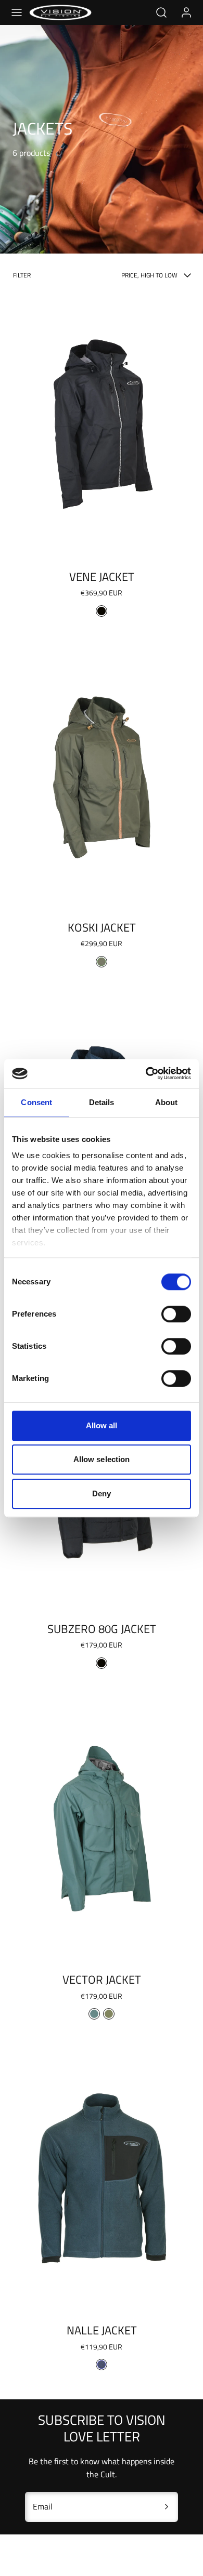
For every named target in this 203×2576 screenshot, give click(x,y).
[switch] (176, 1314)
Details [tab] (102, 1102)
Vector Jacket (102, 1980)
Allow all (102, 1425)
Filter (22, 275)
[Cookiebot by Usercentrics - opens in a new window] (146, 1073)
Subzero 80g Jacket (102, 1629)
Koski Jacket (102, 927)
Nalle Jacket (102, 2330)
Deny (102, 1493)
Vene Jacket (102, 577)
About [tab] (167, 1102)
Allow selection (102, 1459)
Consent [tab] (36, 1102)
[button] (17, 12)
